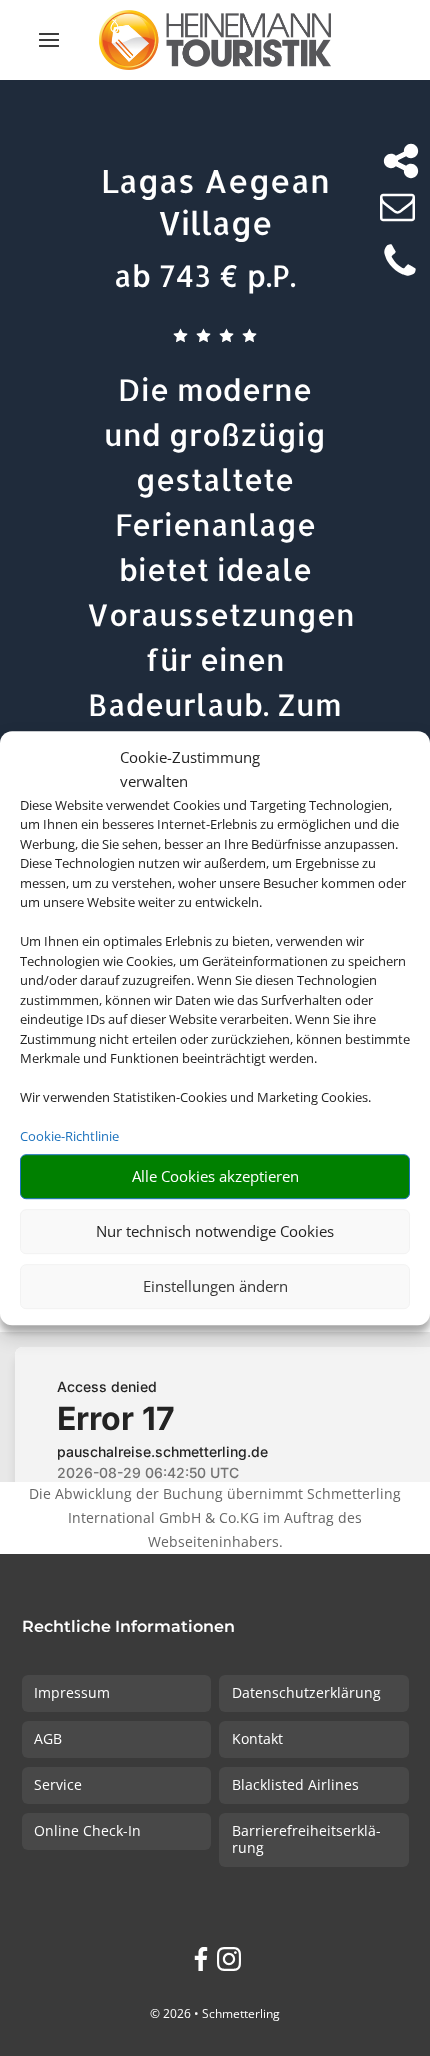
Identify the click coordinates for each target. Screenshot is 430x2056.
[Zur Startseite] (215, 40)
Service (58, 1784)
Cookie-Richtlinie (69, 1136)
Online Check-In (87, 1830)
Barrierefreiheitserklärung (306, 1839)
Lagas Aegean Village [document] (215, 201)
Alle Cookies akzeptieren (215, 1176)
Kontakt (257, 1738)
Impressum (72, 1692)
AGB (48, 1738)
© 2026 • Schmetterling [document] (215, 2013)
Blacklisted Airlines (295, 1784)
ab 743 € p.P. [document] (205, 275)
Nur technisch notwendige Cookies (215, 1231)
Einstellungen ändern (215, 1286)
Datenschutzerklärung (306, 1692)
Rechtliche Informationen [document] (128, 1627)
